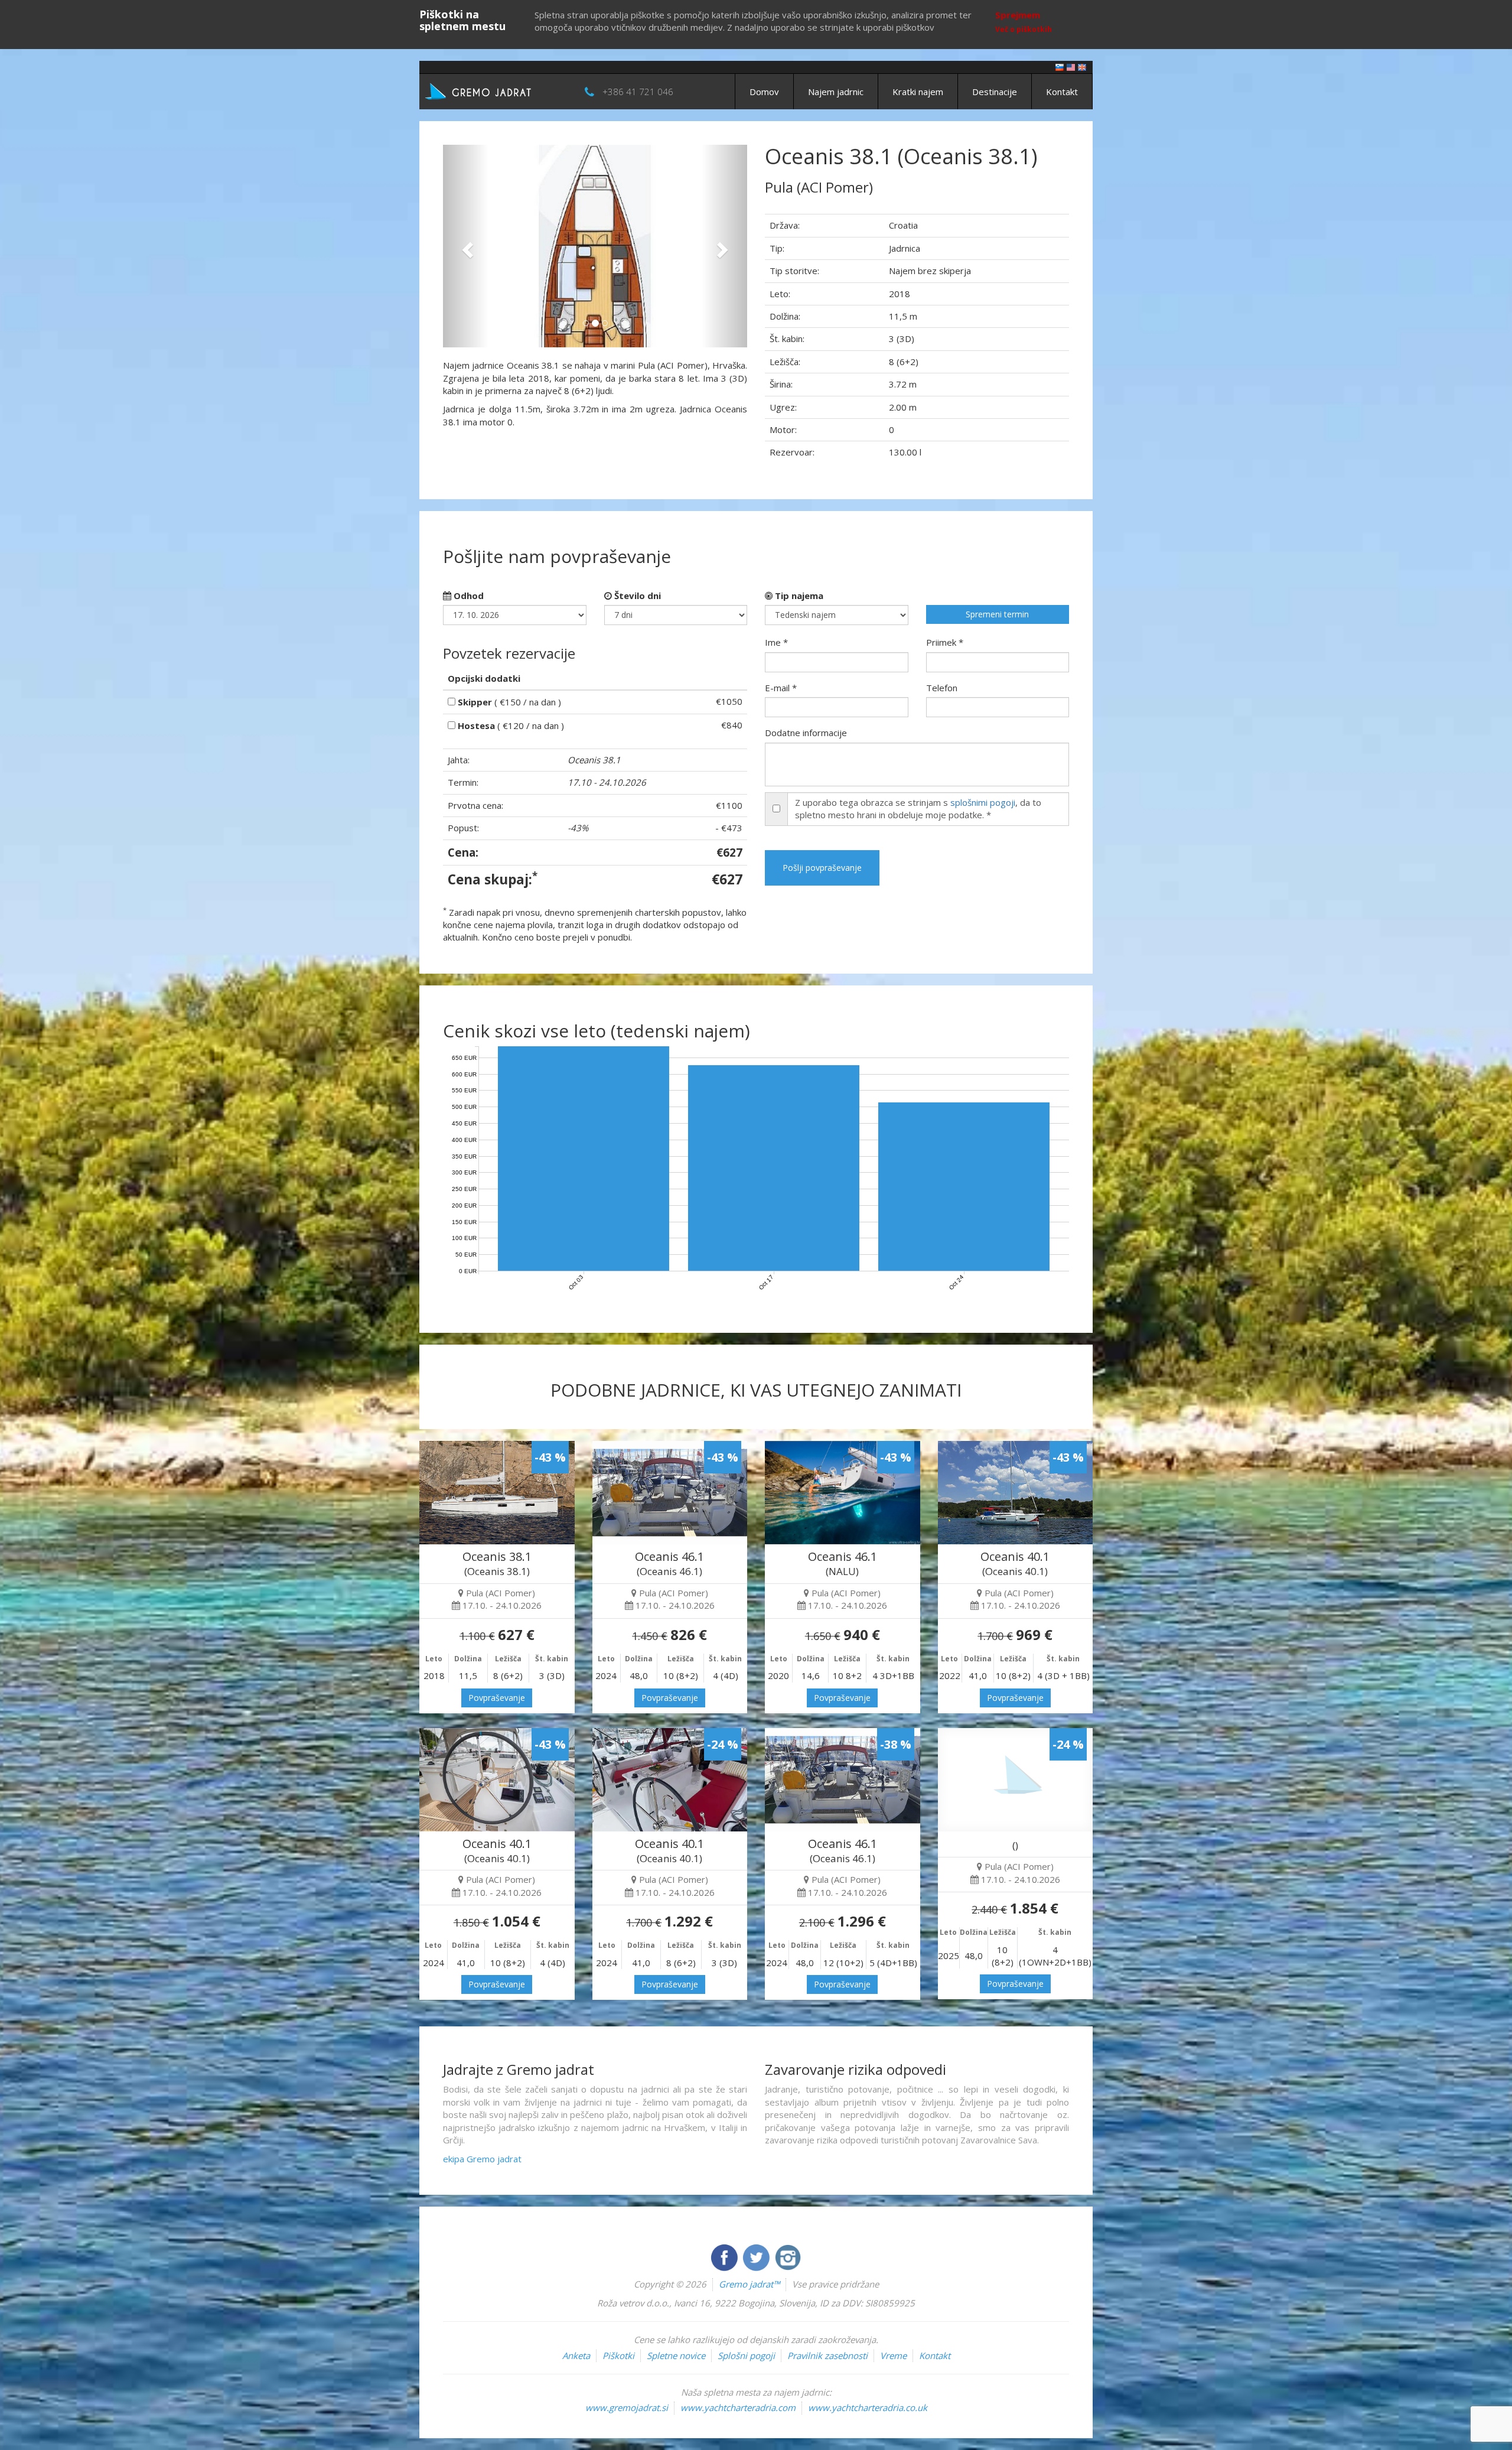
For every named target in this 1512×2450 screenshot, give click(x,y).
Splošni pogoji (746, 2355)
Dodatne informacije (806, 733)
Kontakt (1062, 92)
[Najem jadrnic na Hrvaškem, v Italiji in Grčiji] (1060, 66)
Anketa (576, 2355)
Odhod (467, 596)
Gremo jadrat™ (749, 2284)
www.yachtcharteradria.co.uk (868, 2407)
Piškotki (618, 2355)
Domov (764, 92)
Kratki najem (918, 92)
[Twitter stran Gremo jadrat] (757, 2256)
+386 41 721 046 (638, 92)
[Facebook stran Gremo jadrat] (725, 2256)
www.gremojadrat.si (627, 2407)
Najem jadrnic (836, 92)
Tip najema (798, 596)
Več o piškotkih (1024, 29)
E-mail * (781, 688)
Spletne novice (676, 2355)
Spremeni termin (997, 614)
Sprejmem (1018, 15)
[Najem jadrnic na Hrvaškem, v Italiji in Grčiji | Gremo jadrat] (496, 90)
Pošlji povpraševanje (822, 868)
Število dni (636, 596)
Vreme (893, 2355)
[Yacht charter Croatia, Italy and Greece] (1071, 66)
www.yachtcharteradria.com (738, 2407)
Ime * (776, 642)
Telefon (942, 688)
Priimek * (945, 642)
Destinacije (995, 92)
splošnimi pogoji (983, 802)
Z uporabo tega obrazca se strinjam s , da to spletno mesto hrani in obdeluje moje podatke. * (918, 808)
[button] (466, 246)
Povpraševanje (497, 1698)
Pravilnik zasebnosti (827, 2355)
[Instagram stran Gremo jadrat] (788, 2256)
